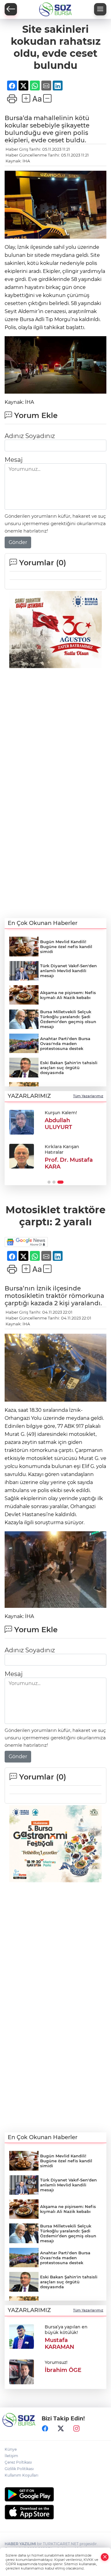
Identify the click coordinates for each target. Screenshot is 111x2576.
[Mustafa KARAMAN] (22, 2336)
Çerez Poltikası (18, 2462)
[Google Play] (55, 2494)
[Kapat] (105, 2557)
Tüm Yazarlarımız (88, 1096)
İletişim (11, 2456)
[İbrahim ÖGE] (22, 2371)
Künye (11, 2449)
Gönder (18, 542)
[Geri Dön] (11, 9)
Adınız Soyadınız (30, 436)
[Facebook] (45, 2429)
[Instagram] (76, 2429)
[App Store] (55, 2512)
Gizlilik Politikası (19, 2469)
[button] (49, 1182)
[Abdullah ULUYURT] (22, 1122)
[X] (61, 2429)
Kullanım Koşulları (21, 2475)
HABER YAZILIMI (20, 2544)
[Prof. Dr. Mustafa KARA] (22, 1156)
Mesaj (14, 460)
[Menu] (100, 9)
